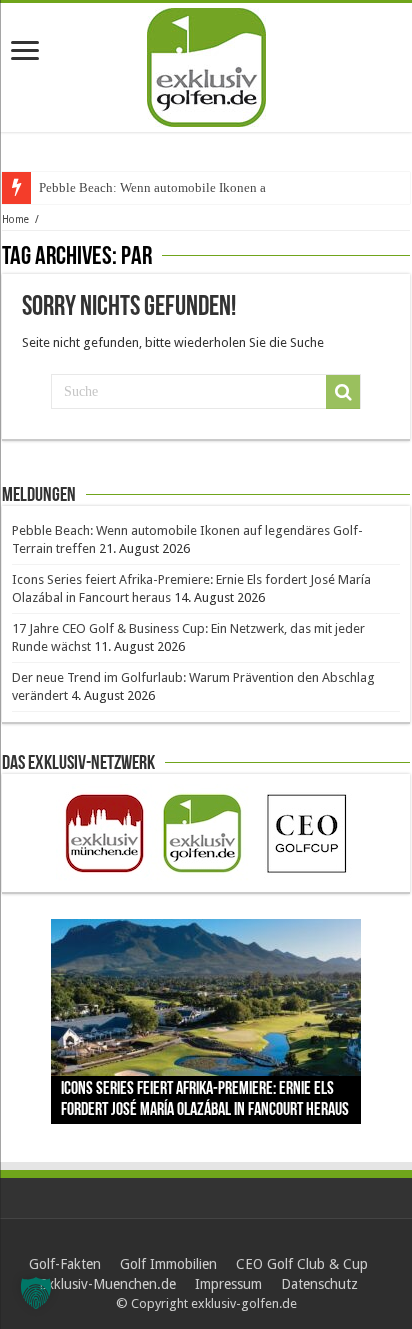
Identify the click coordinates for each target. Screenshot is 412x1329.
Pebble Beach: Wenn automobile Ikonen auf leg (168, 187)
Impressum (228, 1284)
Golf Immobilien (168, 1264)
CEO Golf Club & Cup (302, 1264)
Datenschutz (319, 1284)
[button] (36, 1293)
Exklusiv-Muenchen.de (107, 1284)
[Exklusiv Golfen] (206, 64)
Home (15, 219)
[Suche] (343, 392)
